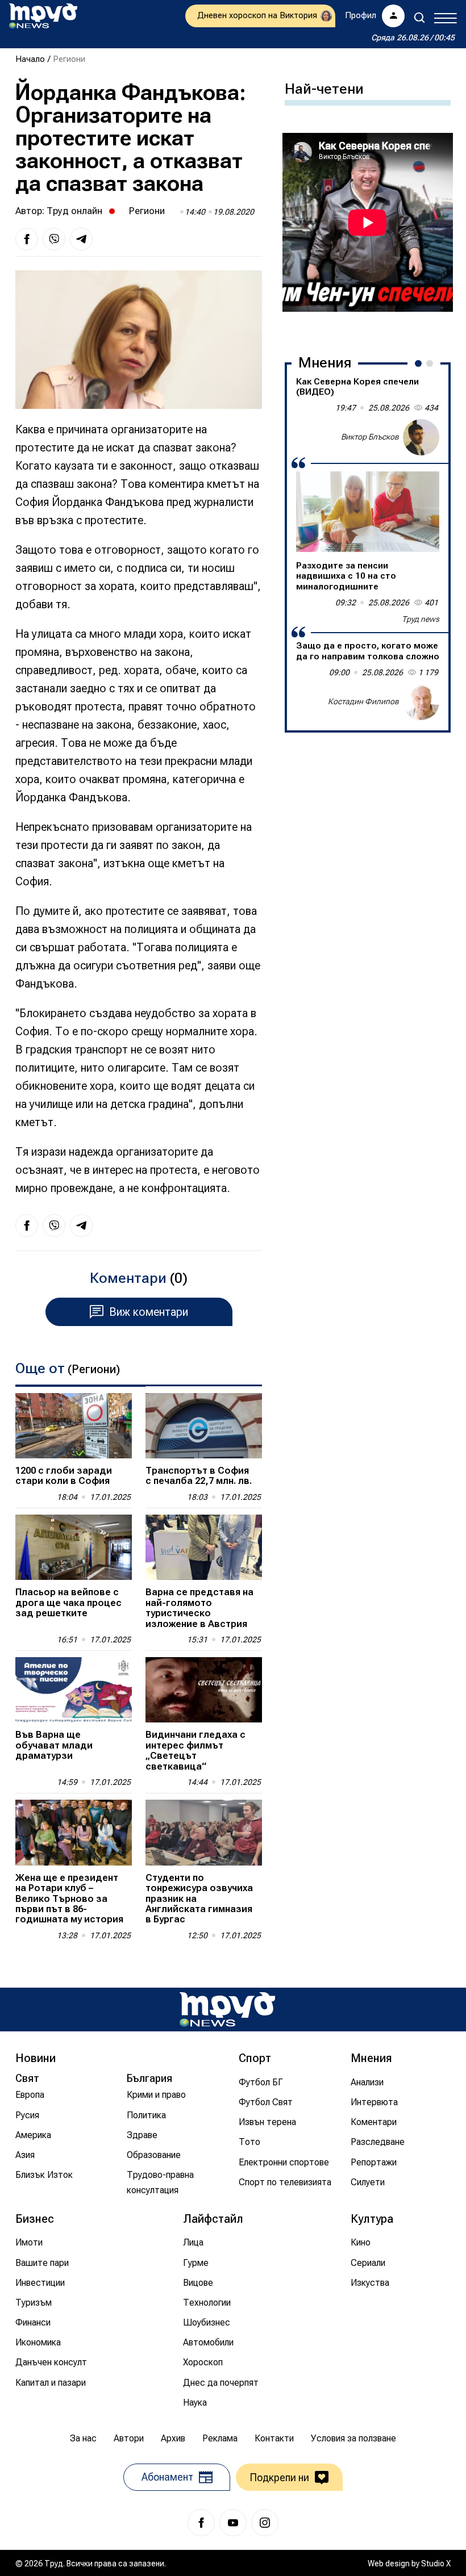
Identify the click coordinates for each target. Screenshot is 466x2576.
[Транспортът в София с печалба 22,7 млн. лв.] (204, 1426)
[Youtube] (233, 2523)
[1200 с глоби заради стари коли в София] (74, 1426)
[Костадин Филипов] (421, 702)
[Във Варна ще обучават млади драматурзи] (74, 1690)
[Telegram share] (81, 239)
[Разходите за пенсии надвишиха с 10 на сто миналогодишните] (368, 512)
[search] (419, 18)
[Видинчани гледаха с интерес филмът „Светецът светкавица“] (204, 1690)
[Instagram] (265, 2523)
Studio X (436, 2564)
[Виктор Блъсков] (421, 437)
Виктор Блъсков (370, 437)
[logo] (43, 16)
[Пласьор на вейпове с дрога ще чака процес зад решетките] (74, 1547)
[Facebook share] (27, 239)
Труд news (421, 619)
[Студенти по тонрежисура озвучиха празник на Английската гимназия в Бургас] (204, 1832)
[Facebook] (201, 2523)
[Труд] (227, 2010)
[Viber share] (54, 239)
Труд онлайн (74, 211)
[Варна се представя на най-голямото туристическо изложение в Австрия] (204, 1547)
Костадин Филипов (363, 701)
